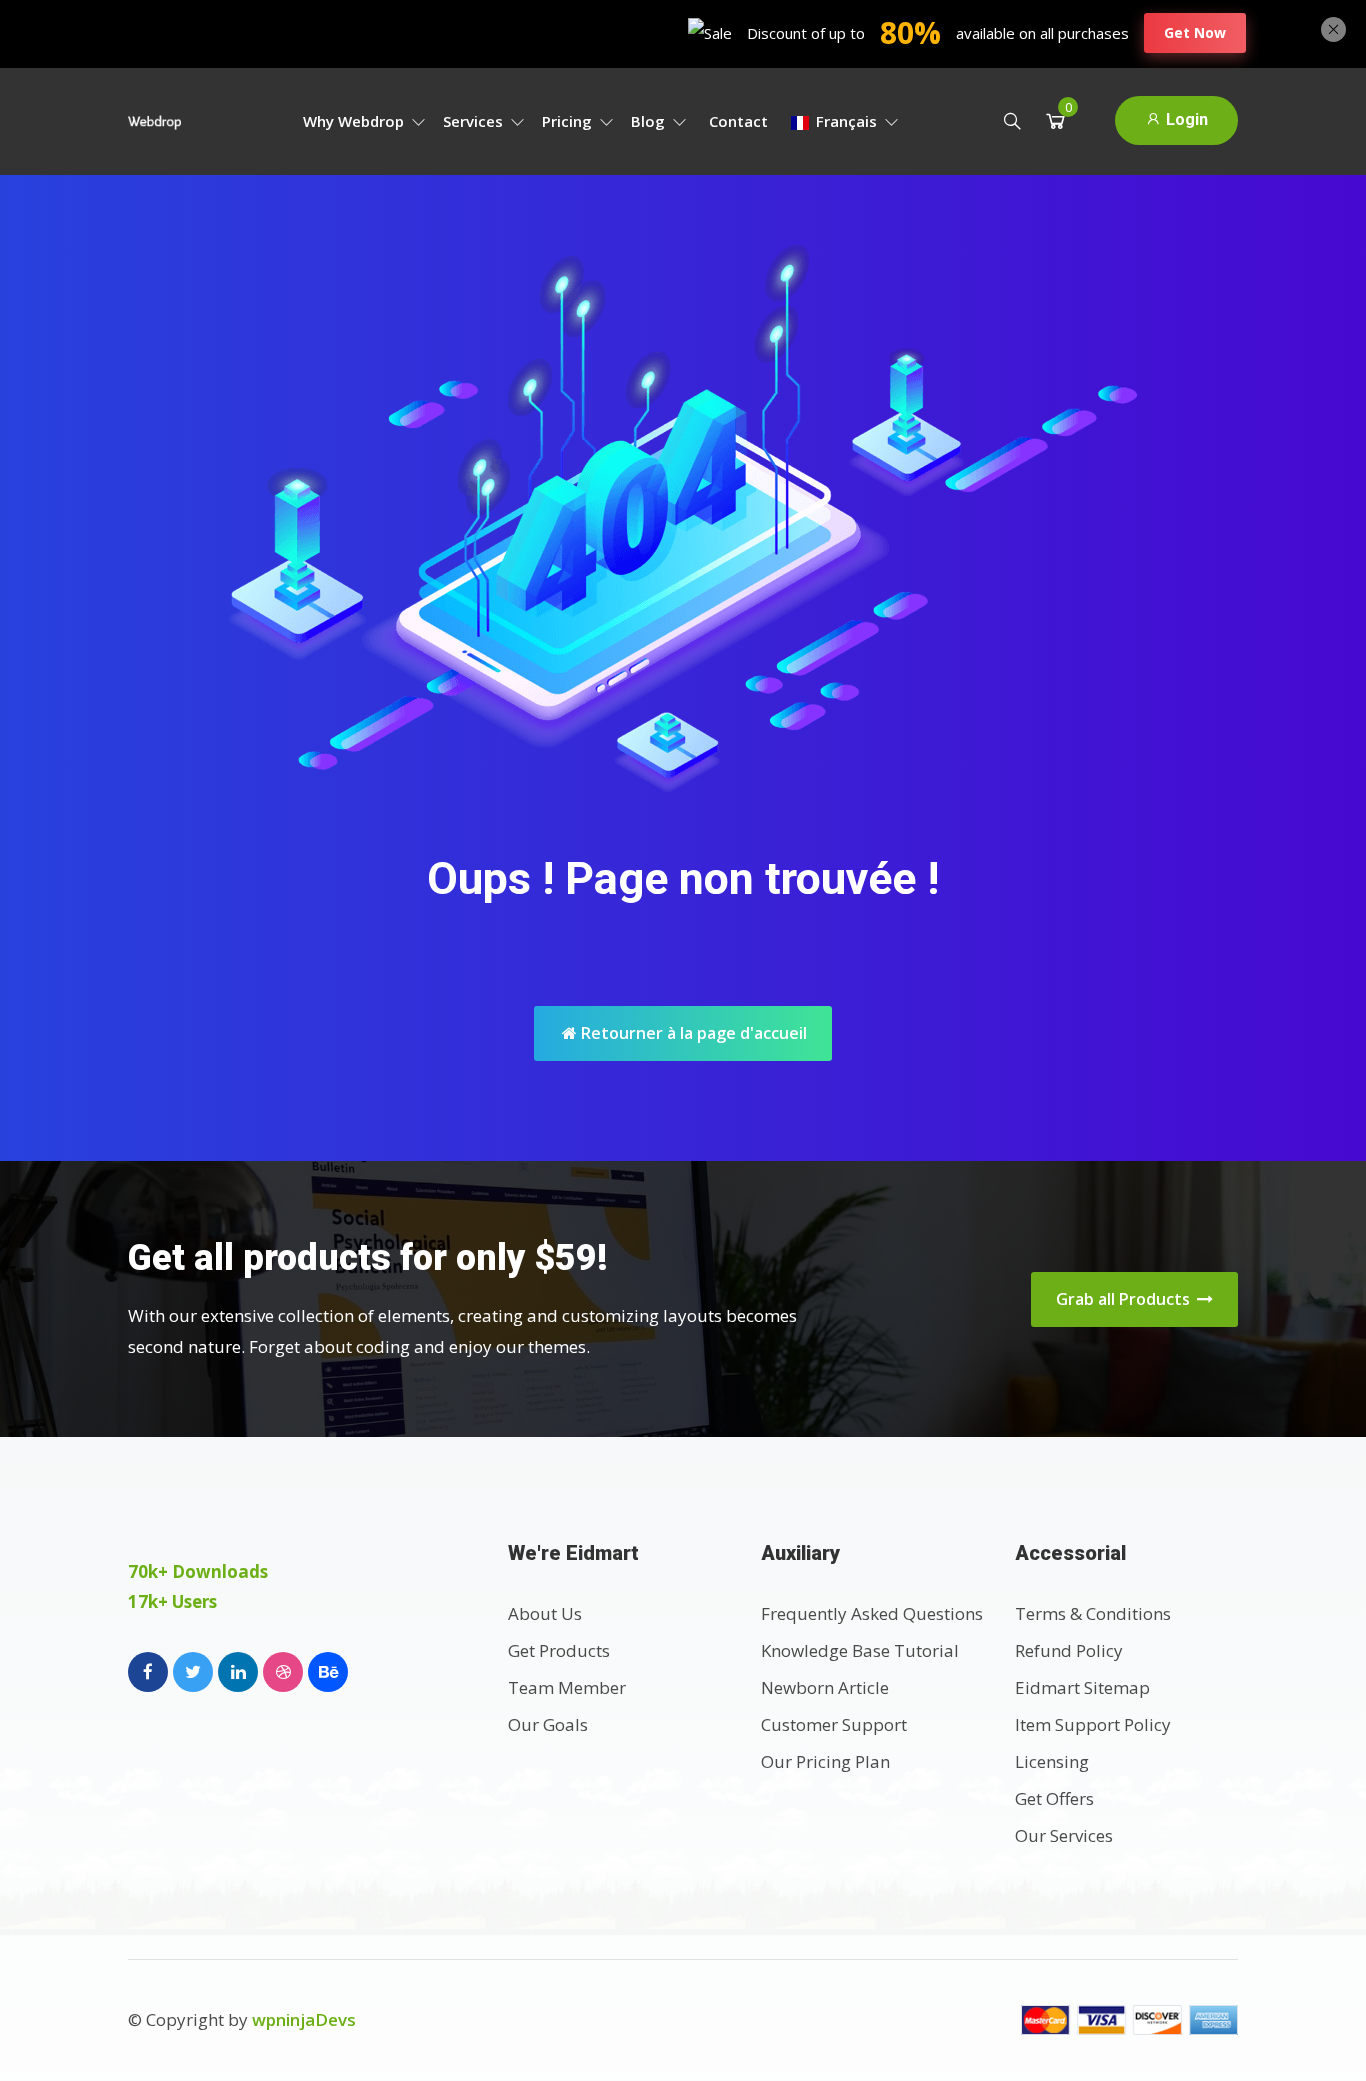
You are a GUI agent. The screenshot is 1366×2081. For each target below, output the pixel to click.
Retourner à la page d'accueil (692, 1033)
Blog (650, 121)
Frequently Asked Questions (872, 1613)
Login (1185, 119)
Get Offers (1054, 1798)
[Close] (1333, 27)
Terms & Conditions (1093, 1613)
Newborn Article (825, 1687)
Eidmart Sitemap (1082, 1687)
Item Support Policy (1093, 1724)
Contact (738, 121)
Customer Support (834, 1724)
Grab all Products (1125, 1299)
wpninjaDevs (304, 2019)
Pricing (569, 121)
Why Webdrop (355, 121)
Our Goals (548, 1724)
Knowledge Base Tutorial (860, 1650)
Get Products (559, 1650)
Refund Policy (1069, 1650)
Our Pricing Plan (825, 1761)
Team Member (567, 1687)
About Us (545, 1613)
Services (475, 121)
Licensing (1052, 1761)
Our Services (1064, 1835)
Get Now (1195, 32)
